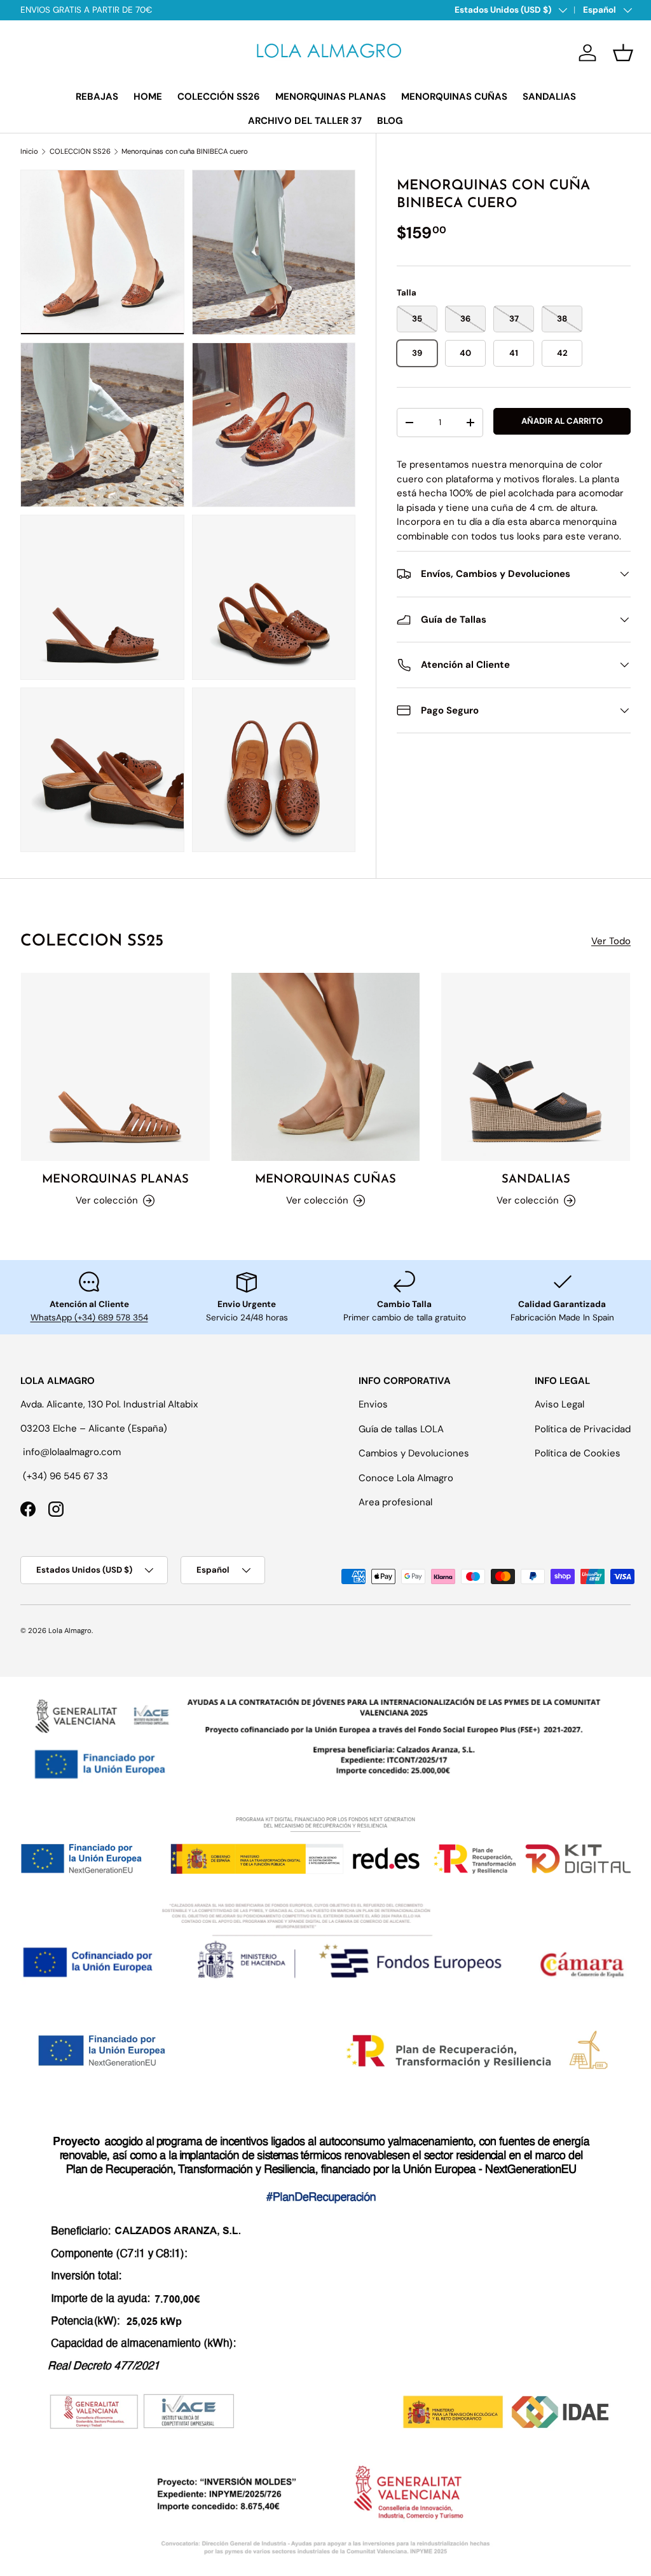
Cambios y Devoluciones (414, 1453)
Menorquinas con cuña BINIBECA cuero (185, 152)
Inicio (29, 152)
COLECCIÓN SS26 (219, 97)
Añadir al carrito (562, 421)
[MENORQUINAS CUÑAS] (326, 1067)
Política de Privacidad (583, 1429)
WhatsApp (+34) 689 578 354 (89, 1318)
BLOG (390, 121)
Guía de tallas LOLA (401, 1429)
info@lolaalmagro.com (72, 1452)
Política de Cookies (578, 1453)
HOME (148, 97)
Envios (373, 1404)
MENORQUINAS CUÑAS (454, 97)
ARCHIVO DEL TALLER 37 (305, 121)
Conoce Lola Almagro (406, 1478)
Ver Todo (611, 941)
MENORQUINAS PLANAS (331, 97)
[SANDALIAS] (536, 1067)
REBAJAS (97, 97)
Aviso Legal (559, 1404)
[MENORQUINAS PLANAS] (115, 1067)
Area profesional (395, 1502)
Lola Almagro (70, 1630)
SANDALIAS (549, 97)
